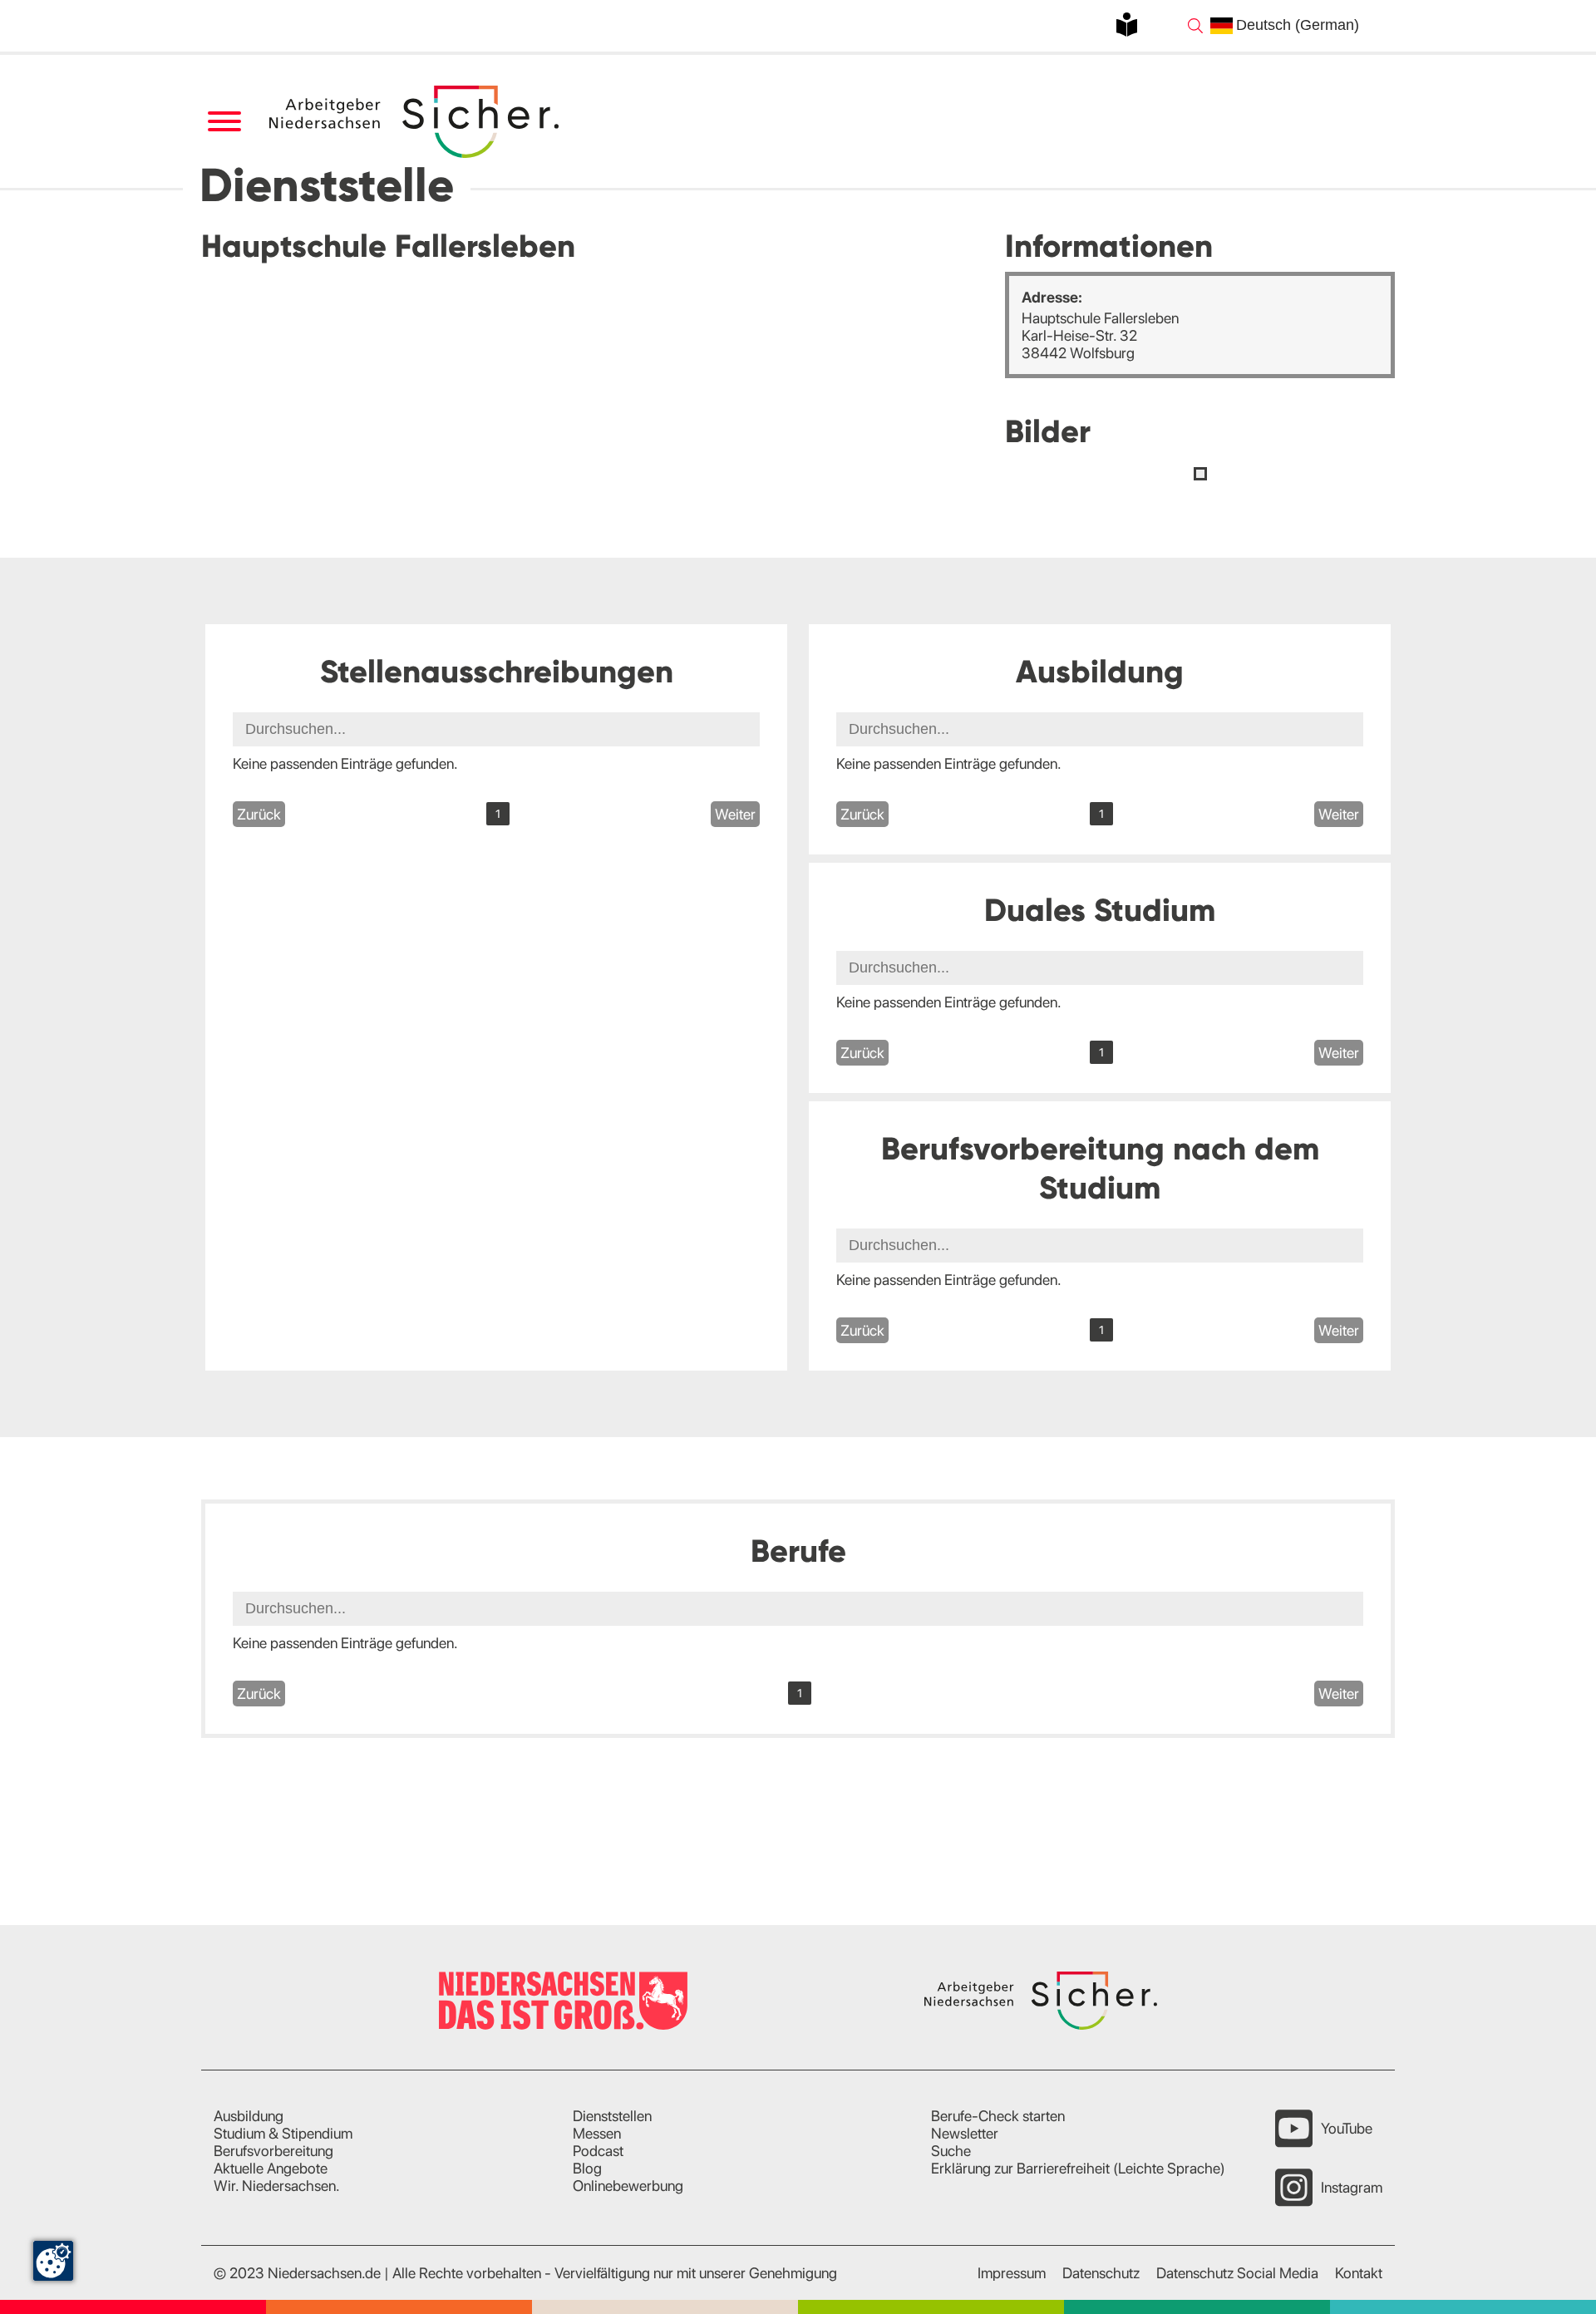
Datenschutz (1101, 2273)
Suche (951, 2151)
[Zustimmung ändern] (53, 2261)
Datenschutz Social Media (1237, 2273)
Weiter (735, 814)
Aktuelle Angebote (271, 2168)
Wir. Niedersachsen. (277, 2186)
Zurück (259, 814)
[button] (1200, 474)
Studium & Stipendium (283, 2133)
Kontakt (1359, 2273)
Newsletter (965, 2133)
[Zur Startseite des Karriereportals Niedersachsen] (416, 122)
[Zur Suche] (1195, 26)
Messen (597, 2133)
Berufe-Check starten (998, 2116)
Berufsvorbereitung (273, 2151)
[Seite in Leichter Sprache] (1127, 25)
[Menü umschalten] (224, 122)
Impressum (1012, 2273)
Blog (587, 2168)
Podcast (598, 2151)
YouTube (1347, 2128)
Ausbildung (249, 2116)
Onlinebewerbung (628, 2186)
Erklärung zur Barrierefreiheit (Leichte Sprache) (1078, 2168)
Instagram (1352, 2187)
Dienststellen (612, 2116)
